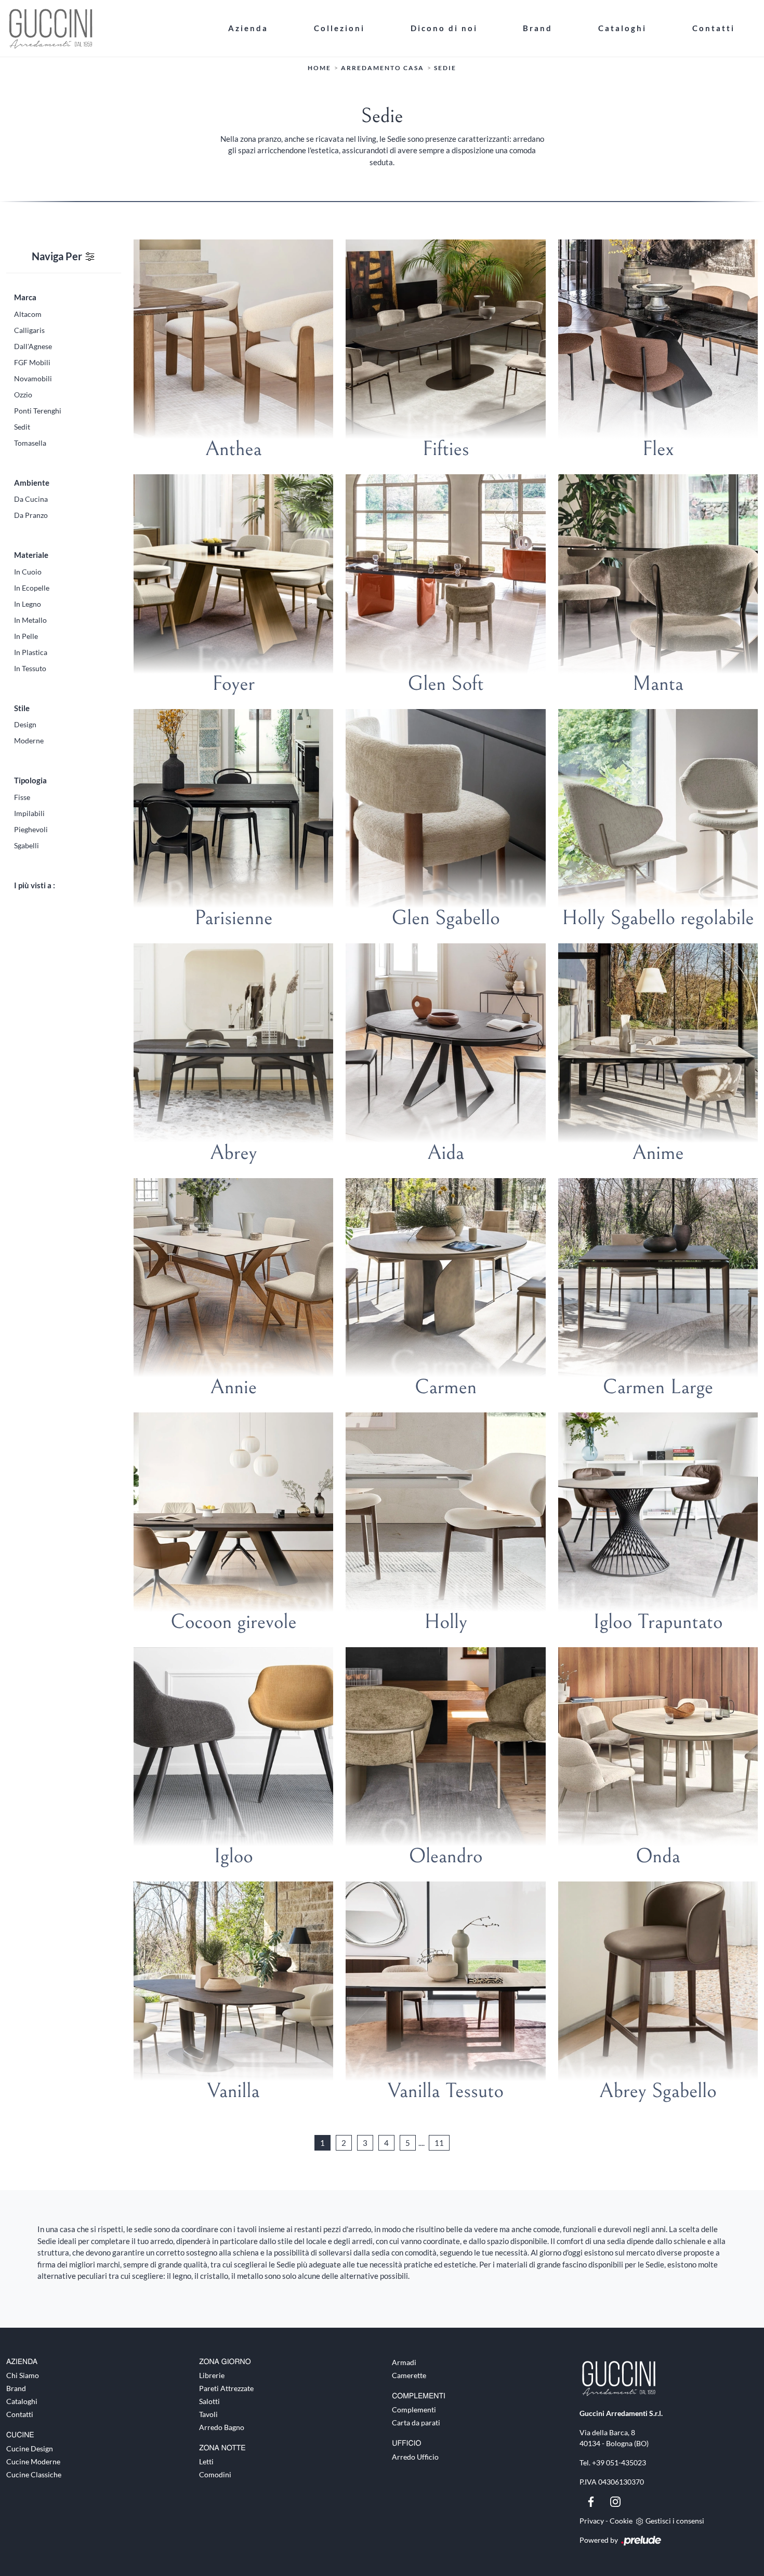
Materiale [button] (31, 555)
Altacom (28, 314)
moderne (29, 740)
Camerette (409, 2375)
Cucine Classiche (34, 2474)
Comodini (215, 2474)
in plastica (31, 652)
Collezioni (339, 28)
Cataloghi (622, 28)
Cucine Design (30, 2448)
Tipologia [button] (30, 780)
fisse (22, 797)
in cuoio (28, 572)
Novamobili (33, 378)
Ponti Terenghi (38, 411)
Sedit (22, 427)
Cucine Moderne (33, 2461)
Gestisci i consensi (675, 2521)
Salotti (209, 2401)
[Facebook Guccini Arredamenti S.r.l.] (592, 2501)
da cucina (31, 499)
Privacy (592, 2521)
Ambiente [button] (32, 483)
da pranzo (31, 515)
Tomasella (30, 443)
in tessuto (30, 668)
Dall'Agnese (33, 346)
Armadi (404, 2362)
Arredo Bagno (222, 2427)
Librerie (212, 2375)
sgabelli (27, 845)
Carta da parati (416, 2422)
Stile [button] (22, 708)
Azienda (248, 28)
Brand (538, 28)
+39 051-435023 (619, 2462)
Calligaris (29, 330)
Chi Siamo (23, 2375)
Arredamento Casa (383, 68)
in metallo (30, 620)
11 (439, 2143)
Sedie (445, 68)
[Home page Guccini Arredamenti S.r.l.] (106, 28)
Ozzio (23, 395)
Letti (206, 2461)
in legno (28, 604)
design (25, 724)
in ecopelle (32, 588)
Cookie (621, 2521)
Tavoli (208, 2414)
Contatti (714, 28)
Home (319, 68)
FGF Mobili (32, 362)
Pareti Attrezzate (226, 2388)
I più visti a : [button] (35, 885)
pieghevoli (31, 829)
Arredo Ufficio (415, 2457)
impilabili (29, 813)
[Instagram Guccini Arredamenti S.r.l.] (615, 2501)
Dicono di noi (444, 28)
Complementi (414, 2410)
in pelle (26, 636)
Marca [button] (25, 297)
